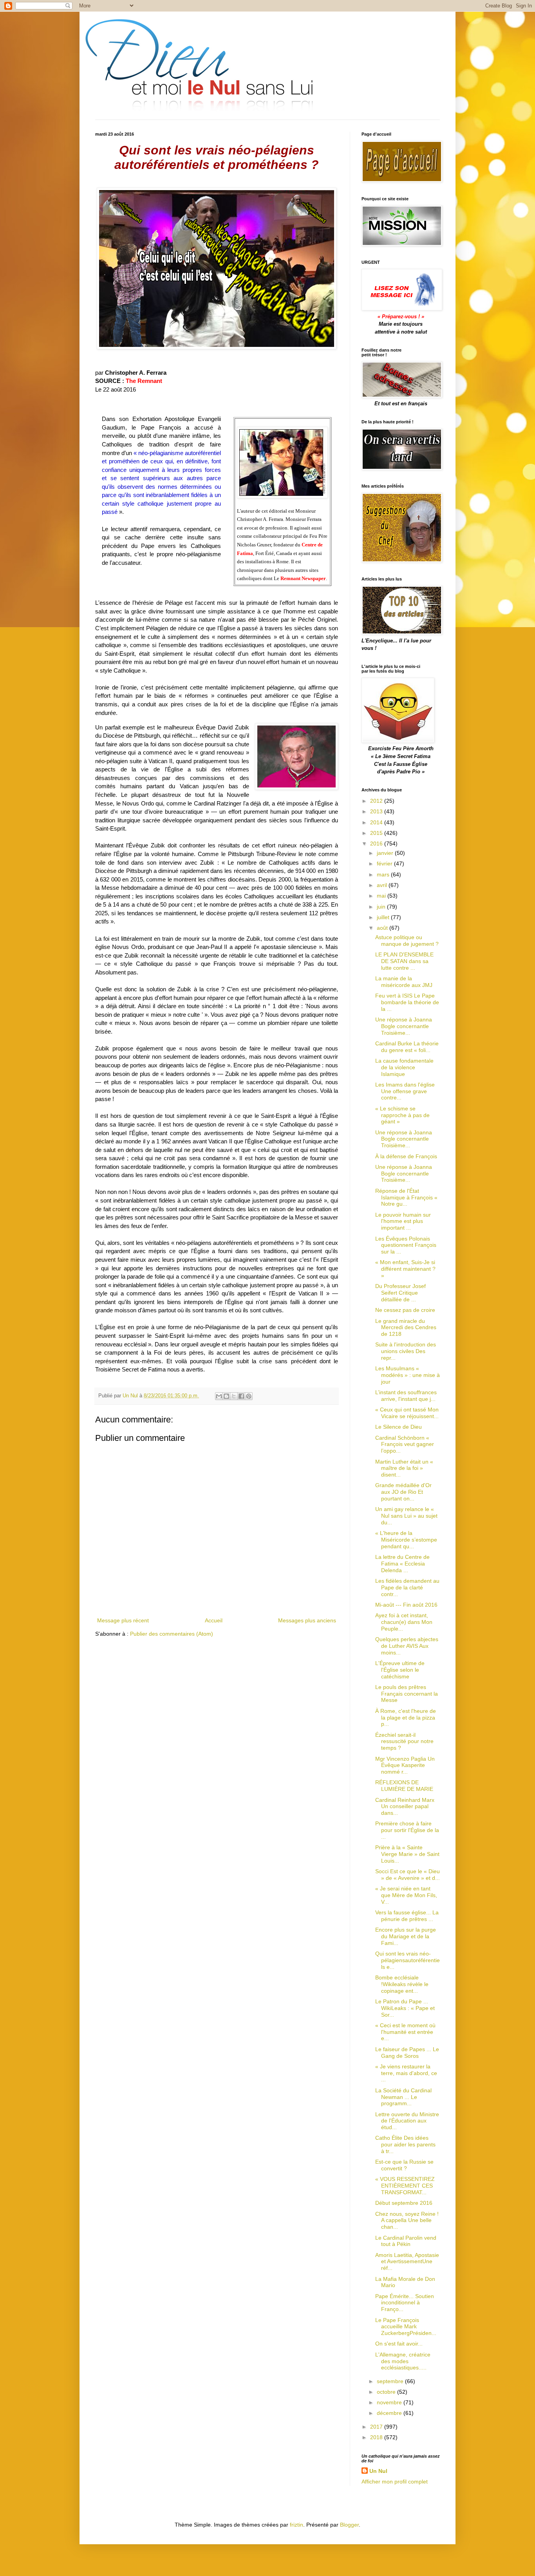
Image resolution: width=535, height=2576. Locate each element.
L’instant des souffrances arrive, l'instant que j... (406, 1396)
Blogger (349, 2525)
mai (382, 896)
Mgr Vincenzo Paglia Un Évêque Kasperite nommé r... (405, 1765)
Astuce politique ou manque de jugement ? (407, 941)
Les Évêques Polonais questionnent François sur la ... (406, 1245)
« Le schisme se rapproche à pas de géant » (402, 1115)
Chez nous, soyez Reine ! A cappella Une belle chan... (407, 2220)
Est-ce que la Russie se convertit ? (404, 2165)
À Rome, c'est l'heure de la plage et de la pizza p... (406, 1718)
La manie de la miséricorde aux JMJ (404, 982)
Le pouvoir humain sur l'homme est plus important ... (403, 1221)
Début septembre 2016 (404, 2203)
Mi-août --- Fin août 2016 (406, 1605)
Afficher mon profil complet (395, 2482)
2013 (377, 811)
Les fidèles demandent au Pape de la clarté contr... (407, 1587)
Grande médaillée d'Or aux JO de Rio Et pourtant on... (403, 1492)
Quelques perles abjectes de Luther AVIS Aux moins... (407, 1646)
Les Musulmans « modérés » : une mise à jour (408, 1375)
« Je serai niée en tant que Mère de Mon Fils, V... (406, 1895)
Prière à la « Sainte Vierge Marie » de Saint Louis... (407, 1854)
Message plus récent (123, 1620)
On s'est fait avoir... (399, 2344)
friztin (296, 2525)
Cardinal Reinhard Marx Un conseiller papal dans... (405, 1807)
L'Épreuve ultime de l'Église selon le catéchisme (400, 1670)
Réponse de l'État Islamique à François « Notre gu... (406, 1197)
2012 (377, 801)
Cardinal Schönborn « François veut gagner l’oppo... (405, 1444)
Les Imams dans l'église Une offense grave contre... (405, 1091)
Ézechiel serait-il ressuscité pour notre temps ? (404, 1742)
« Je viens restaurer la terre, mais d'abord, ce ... (406, 2073)
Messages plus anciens (307, 1620)
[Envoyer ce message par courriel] (219, 1396)
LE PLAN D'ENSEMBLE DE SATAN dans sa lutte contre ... (404, 961)
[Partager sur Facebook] (241, 1396)
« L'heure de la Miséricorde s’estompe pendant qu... (406, 1540)
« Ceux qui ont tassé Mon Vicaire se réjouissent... (407, 1413)
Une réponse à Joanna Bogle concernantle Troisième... (404, 1026)
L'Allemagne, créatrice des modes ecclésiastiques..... (403, 2361)
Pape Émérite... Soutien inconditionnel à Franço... (405, 2303)
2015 (377, 833)
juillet (384, 917)
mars (384, 874)
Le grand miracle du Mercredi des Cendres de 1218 (406, 1328)
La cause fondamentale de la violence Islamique (404, 1067)
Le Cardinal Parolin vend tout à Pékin (406, 2241)
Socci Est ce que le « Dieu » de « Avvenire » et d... (408, 1875)
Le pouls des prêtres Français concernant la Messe (407, 1694)
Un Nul (378, 2471)
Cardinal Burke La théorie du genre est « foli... (407, 1047)
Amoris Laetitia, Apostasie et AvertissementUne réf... (407, 2262)
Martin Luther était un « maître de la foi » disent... (404, 1468)
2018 (377, 2437)
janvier (386, 853)
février (385, 864)
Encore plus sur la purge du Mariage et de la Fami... (406, 1936)
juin (382, 907)
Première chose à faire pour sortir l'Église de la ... (407, 1830)
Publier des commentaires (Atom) (172, 1634)
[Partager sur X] (234, 1396)
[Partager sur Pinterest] (249, 1396)
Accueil (214, 1620)
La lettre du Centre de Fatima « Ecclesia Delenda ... (402, 1564)
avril (383, 885)
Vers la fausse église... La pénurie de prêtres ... (407, 1916)
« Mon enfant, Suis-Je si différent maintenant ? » (405, 1269)
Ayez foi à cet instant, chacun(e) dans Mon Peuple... (404, 1622)
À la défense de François (406, 1156)
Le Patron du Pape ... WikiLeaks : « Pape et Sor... (405, 2008)
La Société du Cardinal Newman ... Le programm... (403, 2097)
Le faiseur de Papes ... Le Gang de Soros (407, 2053)
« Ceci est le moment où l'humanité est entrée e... (405, 2032)
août (383, 928)
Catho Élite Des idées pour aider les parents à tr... (405, 2144)
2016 (377, 844)
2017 (377, 2427)
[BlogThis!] (226, 1396)
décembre (390, 2413)
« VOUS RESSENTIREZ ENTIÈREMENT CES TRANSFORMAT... (405, 2186)
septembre (391, 2381)
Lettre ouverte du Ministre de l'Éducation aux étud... (407, 2121)
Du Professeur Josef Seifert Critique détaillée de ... (400, 1293)
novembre (390, 2402)
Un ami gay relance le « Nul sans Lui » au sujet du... (406, 1516)
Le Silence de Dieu (399, 1427)
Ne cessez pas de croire (405, 1310)
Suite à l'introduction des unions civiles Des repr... (406, 1351)
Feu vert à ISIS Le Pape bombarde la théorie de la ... (407, 1002)
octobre (387, 2392)
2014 (377, 822)
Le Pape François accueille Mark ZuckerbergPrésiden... (406, 2327)
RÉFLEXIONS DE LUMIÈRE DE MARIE (404, 1786)
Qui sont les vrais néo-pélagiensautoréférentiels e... (408, 1960)
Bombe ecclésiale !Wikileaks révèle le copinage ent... (402, 1984)
